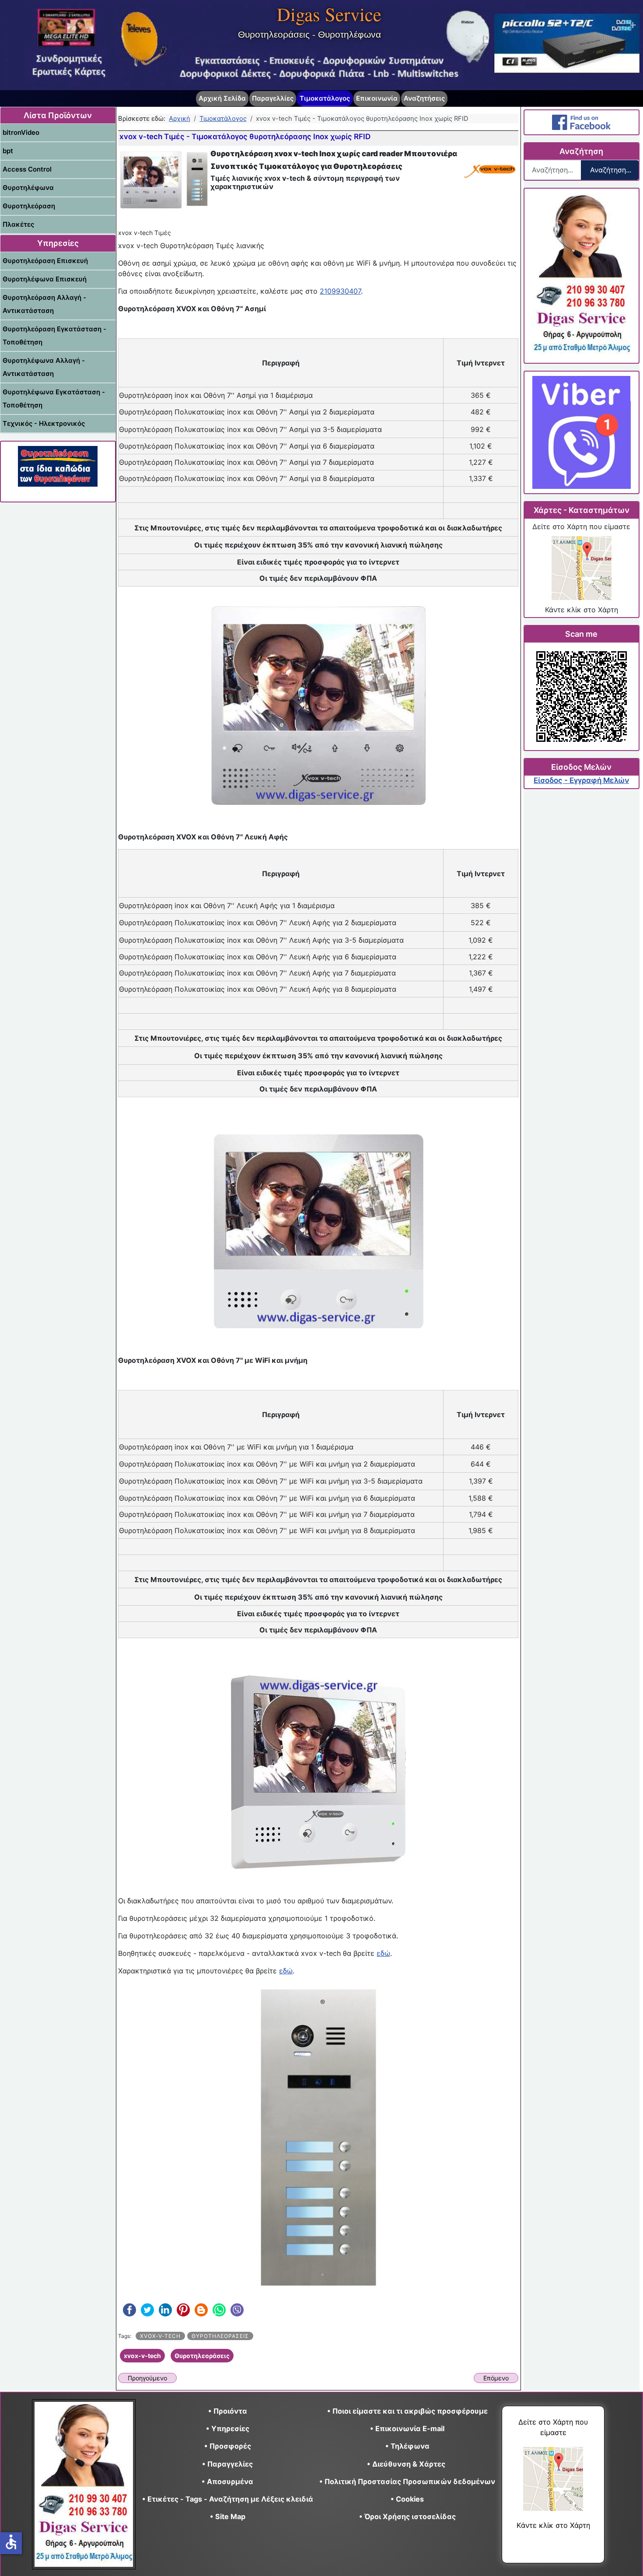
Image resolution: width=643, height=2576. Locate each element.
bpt (8, 151)
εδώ (383, 1953)
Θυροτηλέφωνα (28, 188)
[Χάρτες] (581, 568)
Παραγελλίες (273, 98)
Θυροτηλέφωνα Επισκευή (45, 279)
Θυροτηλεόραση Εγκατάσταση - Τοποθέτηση (54, 335)
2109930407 (340, 291)
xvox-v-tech (160, 2336)
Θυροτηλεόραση (29, 206)
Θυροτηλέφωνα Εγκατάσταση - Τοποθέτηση (54, 398)
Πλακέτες (18, 224)
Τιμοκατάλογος (325, 98)
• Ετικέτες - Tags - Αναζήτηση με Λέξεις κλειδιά (228, 2499)
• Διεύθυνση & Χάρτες (406, 2464)
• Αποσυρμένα (227, 2481)
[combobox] (553, 170)
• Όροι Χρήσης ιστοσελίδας (407, 2516)
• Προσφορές (228, 2446)
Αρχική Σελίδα (222, 98)
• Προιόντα (228, 2411)
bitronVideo (21, 132)
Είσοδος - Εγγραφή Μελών (581, 780)
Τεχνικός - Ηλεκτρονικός (44, 423)
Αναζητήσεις (424, 98)
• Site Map (228, 2516)
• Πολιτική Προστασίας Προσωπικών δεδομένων (407, 2481)
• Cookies (407, 2499)
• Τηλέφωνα (407, 2446)
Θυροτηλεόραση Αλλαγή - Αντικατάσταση (44, 304)
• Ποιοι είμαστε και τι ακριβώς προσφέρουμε (407, 2411)
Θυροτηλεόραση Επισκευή (45, 261)
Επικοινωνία (377, 98)
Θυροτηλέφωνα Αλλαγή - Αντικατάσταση (44, 367)
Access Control (27, 169)
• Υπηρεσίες (228, 2429)
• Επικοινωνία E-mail (407, 2429)
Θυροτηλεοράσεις (220, 2336)
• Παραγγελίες (227, 2464)
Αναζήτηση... (611, 170)
